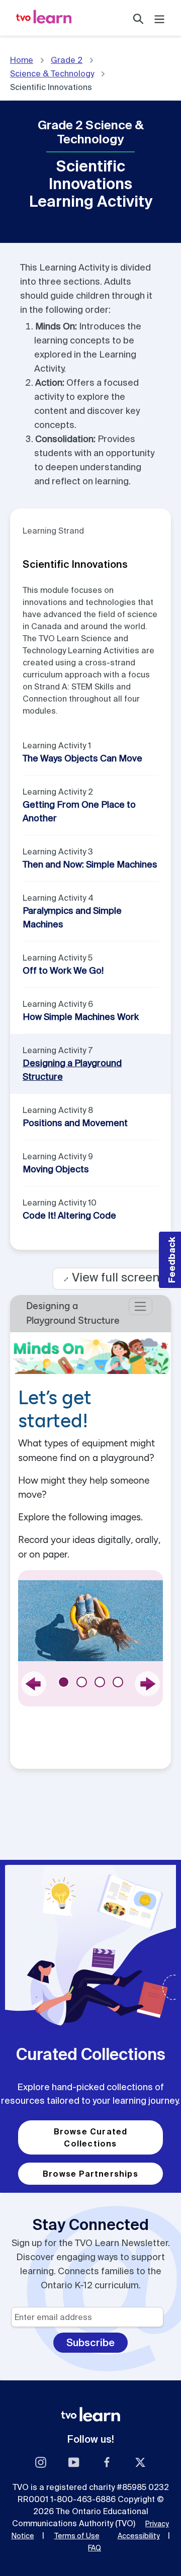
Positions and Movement (75, 1123)
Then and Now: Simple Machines (90, 864)
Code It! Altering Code (69, 1215)
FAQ (95, 2548)
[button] (170, 1260)
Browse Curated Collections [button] (91, 2137)
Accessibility (139, 2536)
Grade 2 (67, 60)
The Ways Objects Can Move (82, 758)
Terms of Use (77, 2536)
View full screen (112, 1277)
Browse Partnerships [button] (90, 2174)
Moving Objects (56, 1169)
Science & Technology (52, 73)
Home (22, 60)
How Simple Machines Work (81, 1017)
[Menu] (159, 18)
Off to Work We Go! (63, 970)
